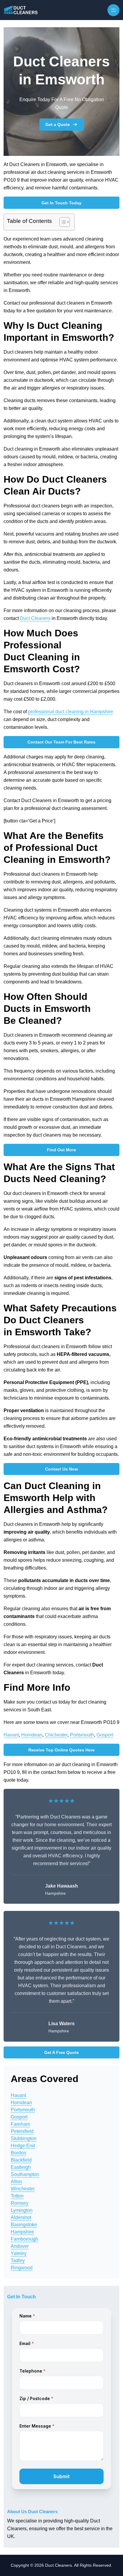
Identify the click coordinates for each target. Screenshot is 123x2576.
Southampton (25, 2174)
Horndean (32, 1735)
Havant (11, 1735)
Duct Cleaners (35, 618)
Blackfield (21, 2160)
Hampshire (22, 2232)
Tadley (18, 2261)
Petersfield (22, 2131)
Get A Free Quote (61, 2052)
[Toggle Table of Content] (62, 222)
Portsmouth (82, 1735)
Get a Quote (58, 124)
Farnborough (24, 2239)
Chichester (56, 1735)
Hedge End (23, 2146)
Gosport (105, 1735)
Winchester (23, 2189)
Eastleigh (21, 2167)
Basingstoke (24, 2225)
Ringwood (22, 2268)
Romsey (20, 2203)
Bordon (19, 2153)
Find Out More (61, 1150)
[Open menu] (113, 10)
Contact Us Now (61, 1469)
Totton (17, 2196)
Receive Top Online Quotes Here (61, 1750)
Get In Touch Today (61, 203)
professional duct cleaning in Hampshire (71, 712)
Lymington (22, 2210)
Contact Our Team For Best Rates (61, 742)
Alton (16, 2182)
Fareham (20, 2124)
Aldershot (21, 2217)
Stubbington (24, 2138)
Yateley (19, 2253)
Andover (20, 2246)
